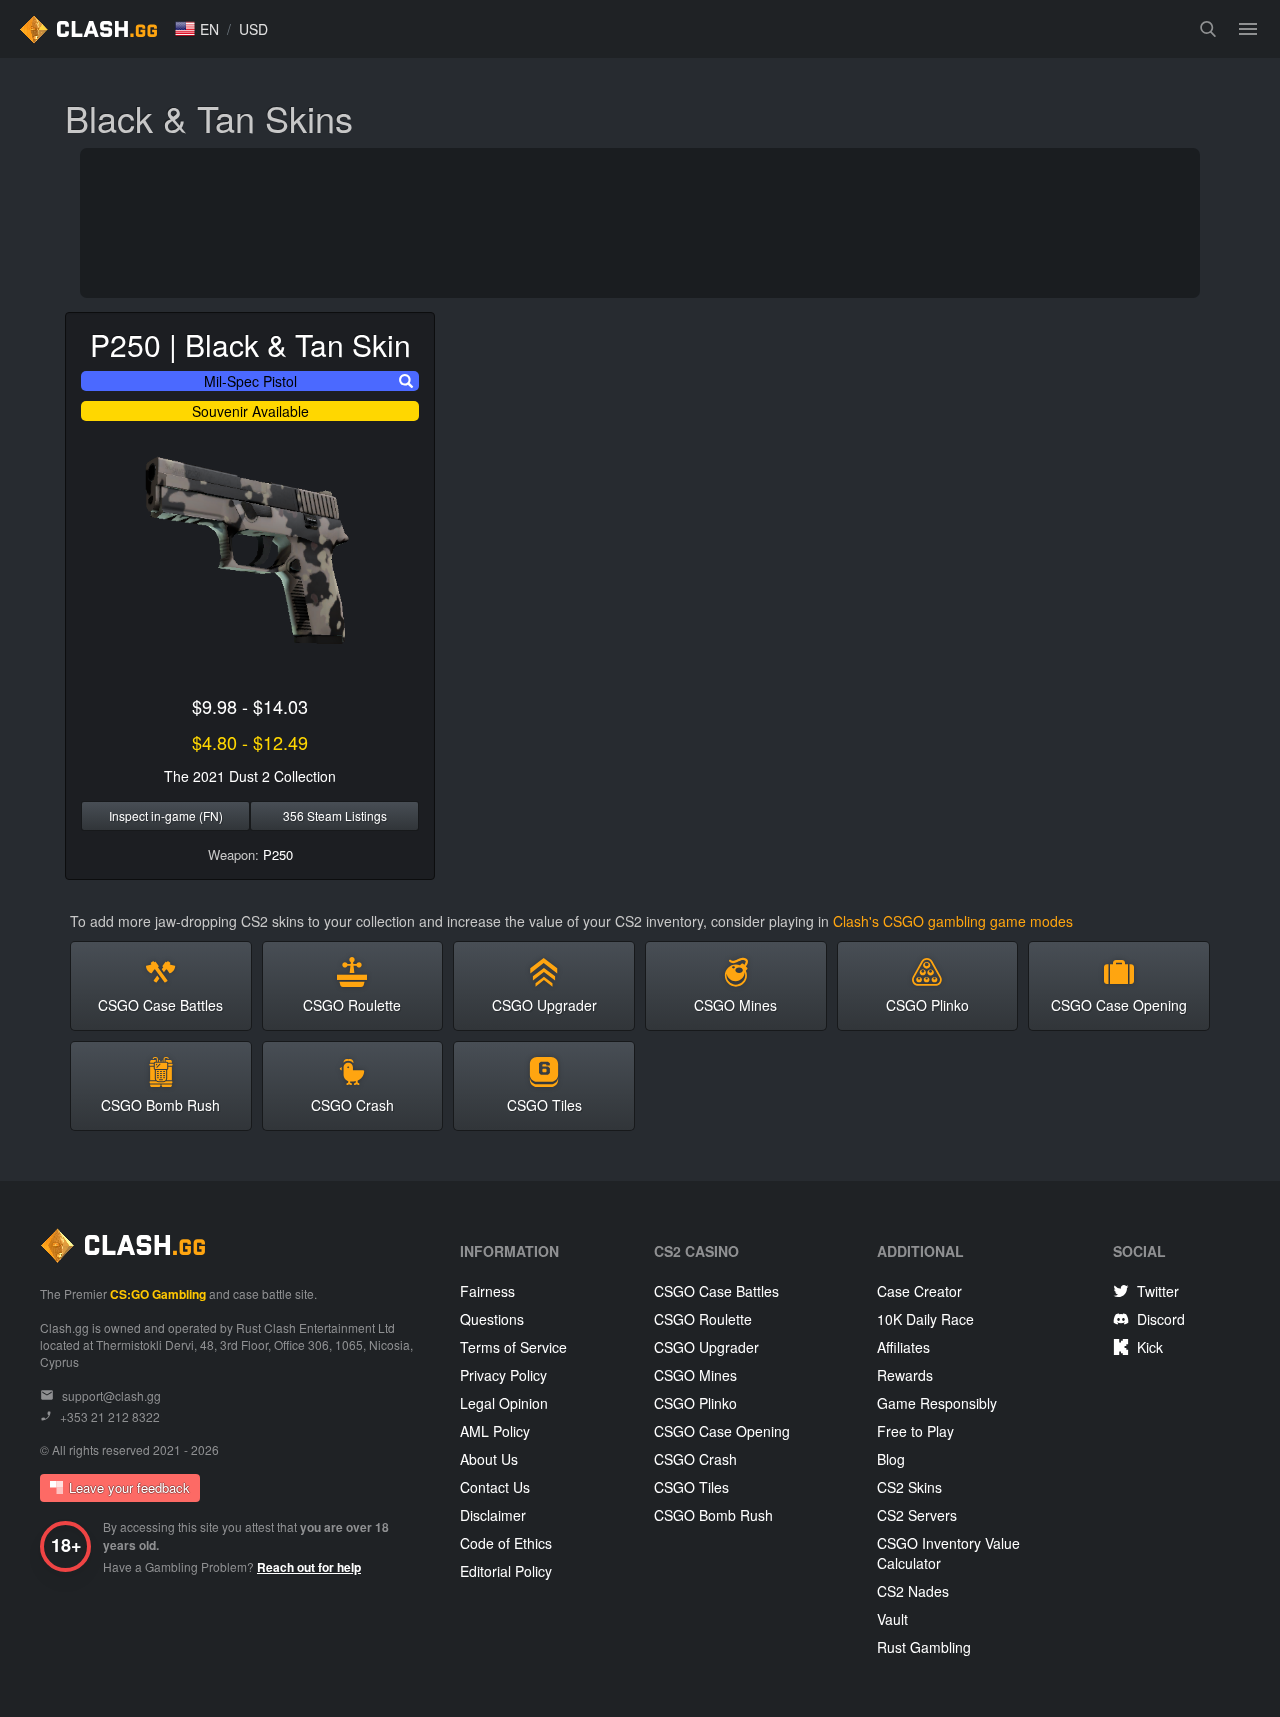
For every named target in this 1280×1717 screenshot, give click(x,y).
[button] (197, 29)
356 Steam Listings (335, 815)
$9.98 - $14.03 (250, 706)
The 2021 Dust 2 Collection (250, 776)
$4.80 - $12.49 (250, 742)
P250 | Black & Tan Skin (250, 344)
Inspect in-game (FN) (166, 815)
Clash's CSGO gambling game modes (953, 921)
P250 (278, 854)
